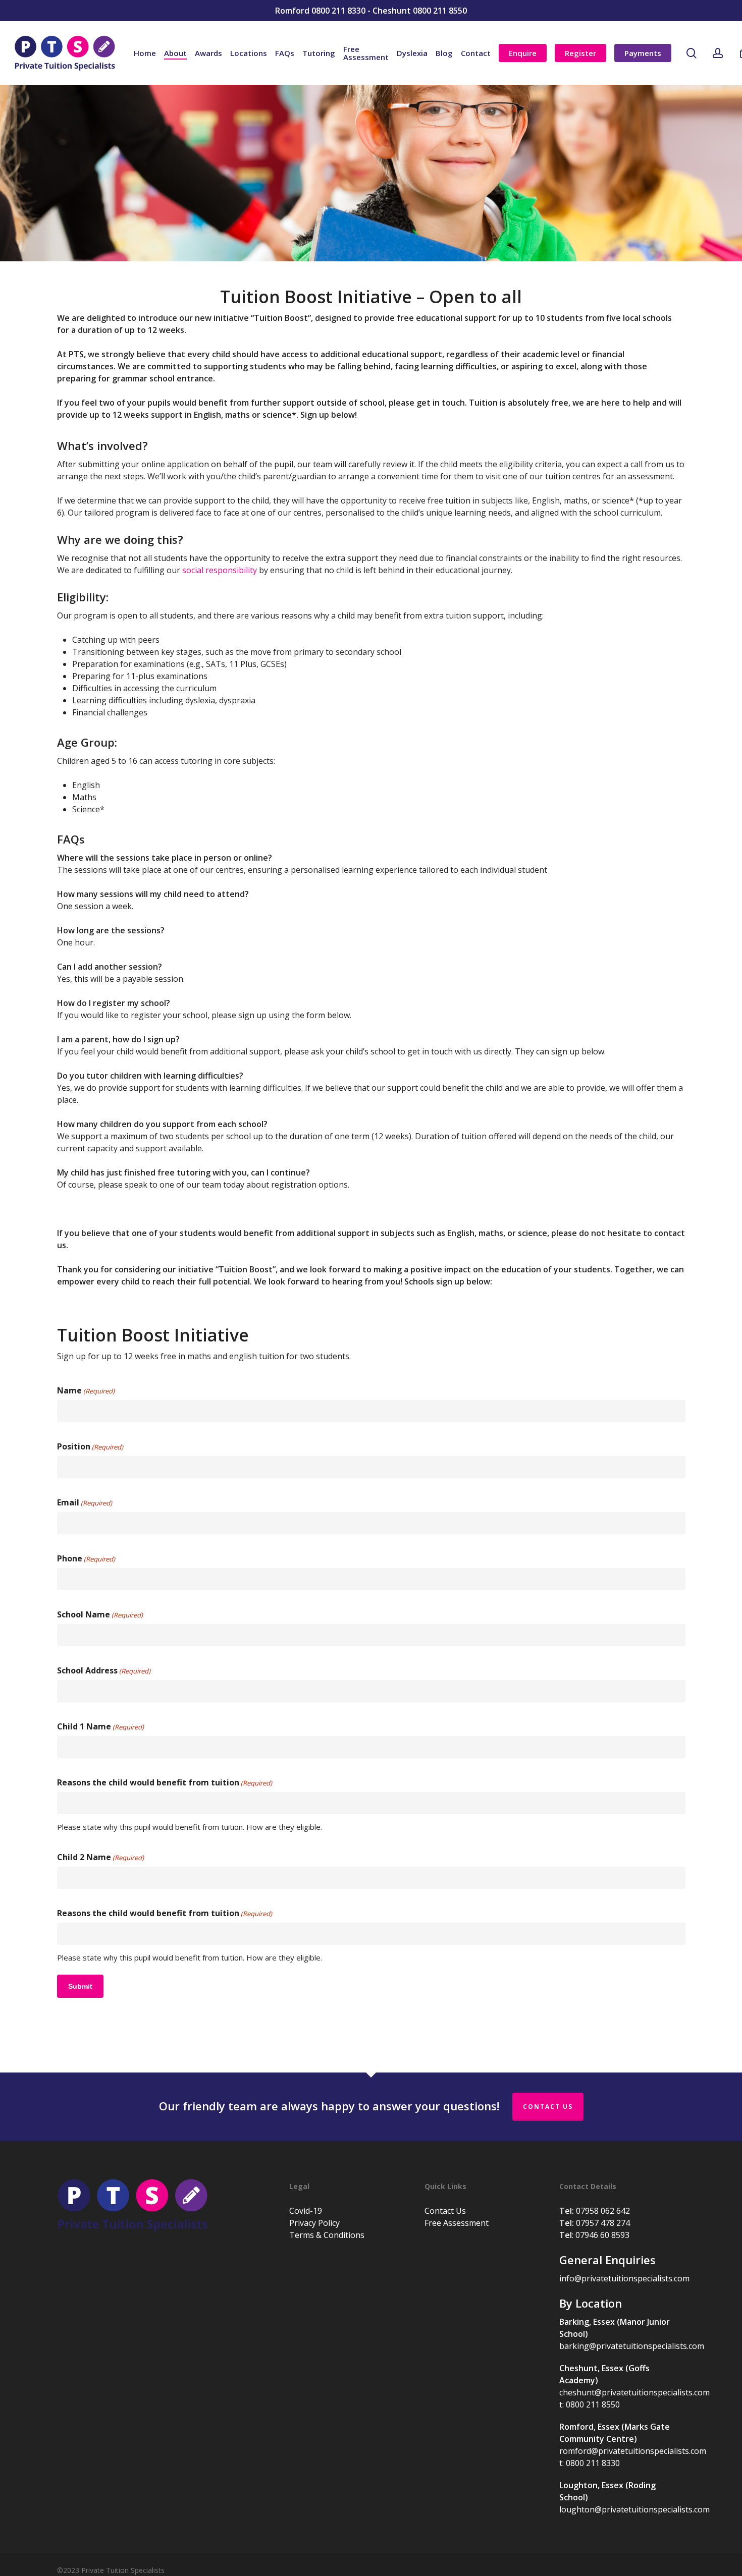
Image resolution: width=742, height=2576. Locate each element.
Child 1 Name (100, 1726)
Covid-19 (306, 2211)
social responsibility (220, 570)
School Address (104, 1670)
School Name (100, 1614)
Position (90, 1446)
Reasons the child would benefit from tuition (165, 1782)
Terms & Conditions (327, 2235)
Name (86, 1390)
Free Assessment (457, 2223)
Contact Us (548, 2107)
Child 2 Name (100, 1857)
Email (85, 1502)
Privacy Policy (314, 2223)
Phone (86, 1558)
